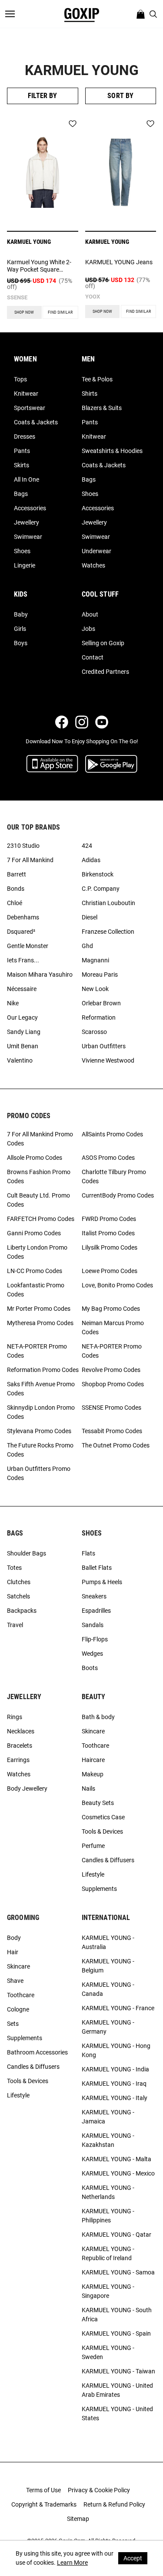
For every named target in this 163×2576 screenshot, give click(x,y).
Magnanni (95, 960)
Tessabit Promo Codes (112, 1431)
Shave (15, 1981)
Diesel (90, 917)
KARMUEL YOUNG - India (115, 2069)
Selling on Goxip (103, 643)
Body (14, 1938)
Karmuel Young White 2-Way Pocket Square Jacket (39, 266)
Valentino (20, 1060)
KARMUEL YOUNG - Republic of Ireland (108, 2253)
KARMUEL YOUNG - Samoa (118, 2272)
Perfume (93, 1846)
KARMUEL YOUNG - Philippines (108, 2216)
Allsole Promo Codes (35, 1158)
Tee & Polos (97, 379)
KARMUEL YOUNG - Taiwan (118, 2371)
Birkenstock (98, 874)
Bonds (16, 889)
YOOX (93, 297)
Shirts (90, 394)
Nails (88, 1788)
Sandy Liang (24, 1032)
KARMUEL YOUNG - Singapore (108, 2291)
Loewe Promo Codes (110, 1271)
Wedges (92, 1654)
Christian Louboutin (108, 903)
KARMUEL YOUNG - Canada (108, 1989)
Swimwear (28, 537)
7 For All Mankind (30, 860)
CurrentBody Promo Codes (118, 1195)
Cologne (18, 2009)
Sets (13, 2024)
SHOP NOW (24, 312)
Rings (15, 1717)
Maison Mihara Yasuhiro (40, 975)
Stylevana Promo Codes (39, 1431)
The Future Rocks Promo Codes (40, 1450)
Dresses (25, 436)
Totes (14, 1568)
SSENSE (17, 297)
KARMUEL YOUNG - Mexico (118, 2173)
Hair (13, 1952)
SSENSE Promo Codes (111, 1408)
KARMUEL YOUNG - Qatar (116, 2235)
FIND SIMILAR (60, 312)
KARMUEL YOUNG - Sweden (108, 2352)
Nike (13, 1003)
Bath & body (98, 1717)
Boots (90, 1668)
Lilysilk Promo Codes (110, 1247)
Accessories (30, 508)
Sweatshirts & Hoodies (112, 451)
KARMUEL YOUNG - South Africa (117, 2315)
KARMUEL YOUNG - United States (117, 2414)
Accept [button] (133, 2558)
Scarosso (94, 1032)
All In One (27, 479)
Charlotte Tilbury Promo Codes (114, 1176)
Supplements (99, 1889)
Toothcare (95, 1746)
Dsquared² (21, 932)
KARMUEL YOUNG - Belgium (108, 1966)
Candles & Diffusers (108, 1860)
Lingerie (25, 565)
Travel (15, 1625)
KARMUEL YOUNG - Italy (115, 2098)
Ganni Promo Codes (34, 1233)
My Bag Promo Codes (111, 1309)
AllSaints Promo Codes (112, 1134)
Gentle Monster (28, 946)
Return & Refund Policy (114, 2504)
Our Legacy (22, 1017)
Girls (20, 629)
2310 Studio (23, 846)
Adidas (91, 860)
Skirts (22, 465)
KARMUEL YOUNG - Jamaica (108, 2117)
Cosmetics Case (103, 1817)
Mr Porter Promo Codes (39, 1309)
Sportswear (30, 408)
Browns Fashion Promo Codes (39, 1176)
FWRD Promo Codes (109, 1219)
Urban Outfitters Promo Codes (39, 1473)
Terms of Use (43, 2490)
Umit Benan (23, 1046)
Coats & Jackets (36, 422)
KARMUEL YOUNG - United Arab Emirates (117, 2390)
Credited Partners (105, 672)
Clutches (19, 1582)
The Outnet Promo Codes (116, 1445)
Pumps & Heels (102, 1582)
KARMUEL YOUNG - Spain (116, 2333)
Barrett (17, 874)
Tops (20, 379)
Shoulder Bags (27, 1553)
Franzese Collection (108, 932)
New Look (95, 989)
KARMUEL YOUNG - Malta (116, 2159)
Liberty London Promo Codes (37, 1252)
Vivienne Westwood (108, 1060)
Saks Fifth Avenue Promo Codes (41, 1389)
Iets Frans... (23, 960)
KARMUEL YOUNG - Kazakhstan (108, 2140)
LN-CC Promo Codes (35, 1271)
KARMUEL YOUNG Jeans (119, 262)
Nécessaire (22, 989)
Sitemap (78, 2519)
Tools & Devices (102, 1831)
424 (87, 846)
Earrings (18, 1760)
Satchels (18, 1596)
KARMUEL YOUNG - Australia (108, 1942)
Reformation (99, 1017)
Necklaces (21, 1731)
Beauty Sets (98, 1803)
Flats (88, 1553)
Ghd (87, 946)
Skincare (93, 1731)
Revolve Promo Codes (111, 1370)
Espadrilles (96, 1611)
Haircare (93, 1760)
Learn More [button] (72, 2563)
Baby (21, 614)
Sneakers (94, 1596)
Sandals (93, 1625)
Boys (21, 643)
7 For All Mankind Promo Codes (40, 1139)
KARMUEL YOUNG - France (118, 2008)
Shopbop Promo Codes (113, 1384)
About (90, 614)
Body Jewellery (27, 1788)
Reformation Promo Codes (43, 1370)
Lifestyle (93, 1874)
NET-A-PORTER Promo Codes (37, 1351)
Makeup (93, 1774)
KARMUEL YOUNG (29, 242)
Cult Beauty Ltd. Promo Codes (38, 1200)
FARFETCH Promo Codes (41, 1219)
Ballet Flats (97, 1568)
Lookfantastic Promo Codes (36, 1290)
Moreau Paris (100, 975)
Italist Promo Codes (108, 1233)
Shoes (22, 551)
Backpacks (22, 1611)
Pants (22, 451)
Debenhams (23, 917)
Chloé (15, 903)
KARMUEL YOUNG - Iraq (114, 2084)
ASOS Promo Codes (108, 1158)
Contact (93, 657)
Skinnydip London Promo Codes (41, 1412)
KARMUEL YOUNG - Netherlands (108, 2192)
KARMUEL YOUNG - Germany (108, 2027)
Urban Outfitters (104, 1046)
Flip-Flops (95, 1639)
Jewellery (27, 522)
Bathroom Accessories (37, 2052)
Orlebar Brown (101, 1003)
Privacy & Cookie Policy (99, 2490)
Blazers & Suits (102, 408)
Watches (93, 565)
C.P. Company (101, 889)
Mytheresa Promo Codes (40, 1323)
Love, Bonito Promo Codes (117, 1285)
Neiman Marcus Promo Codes (113, 1327)
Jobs (88, 629)
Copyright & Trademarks (44, 2504)
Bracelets (20, 1746)
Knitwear (26, 394)
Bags (21, 494)
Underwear (96, 551)
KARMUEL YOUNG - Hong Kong (116, 2050)
